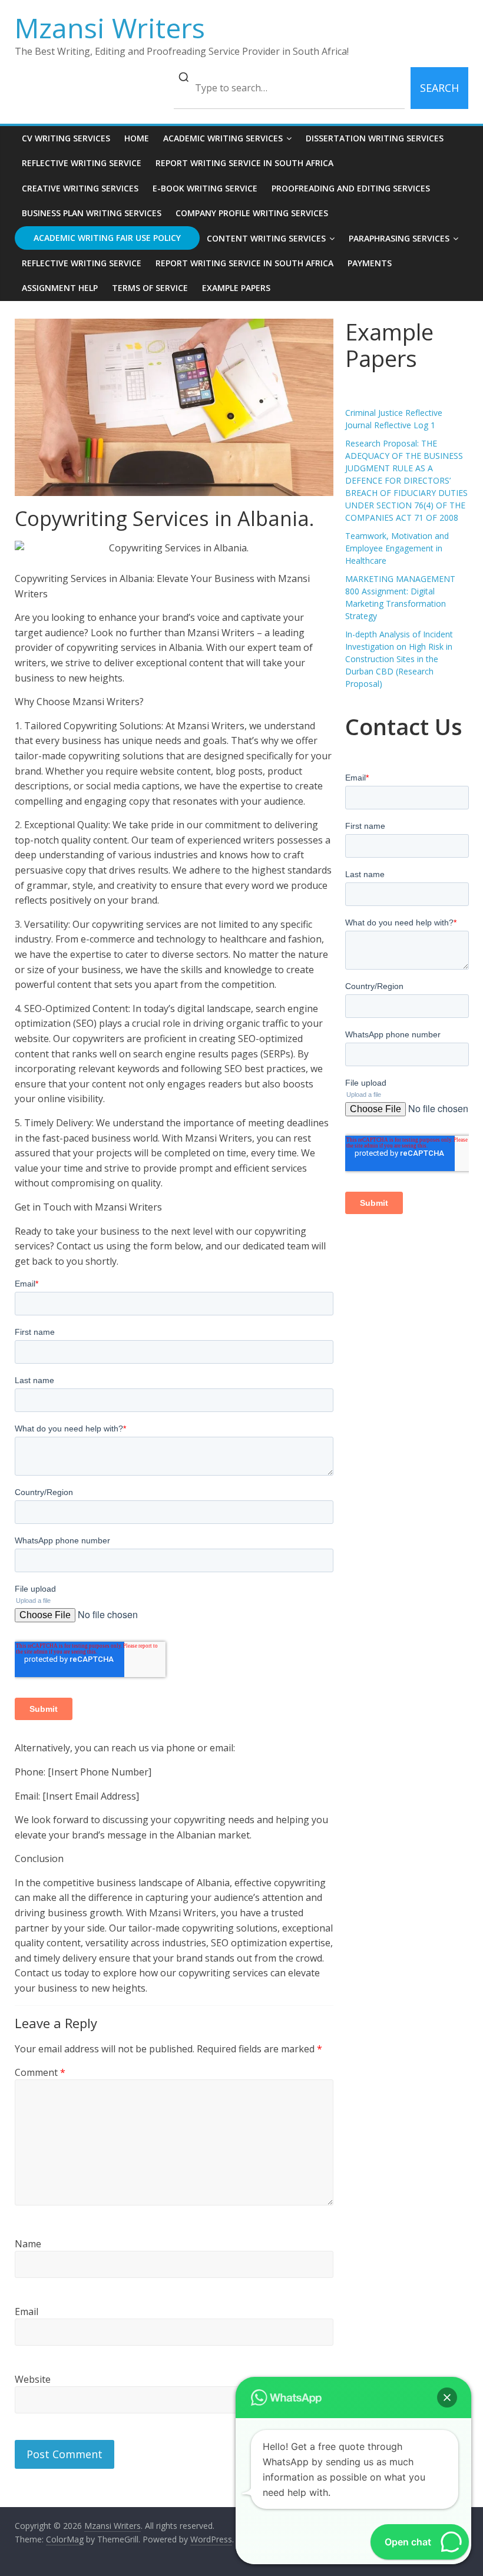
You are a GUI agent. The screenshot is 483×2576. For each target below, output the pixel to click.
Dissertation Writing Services (375, 138)
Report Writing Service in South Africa (244, 163)
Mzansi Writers (110, 28)
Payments (370, 263)
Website (33, 2379)
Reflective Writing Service (82, 163)
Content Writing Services (266, 238)
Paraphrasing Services (399, 238)
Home (137, 138)
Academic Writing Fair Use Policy (107, 238)
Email (27, 2312)
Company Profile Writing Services (252, 213)
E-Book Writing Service (205, 188)
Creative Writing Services (80, 188)
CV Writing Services (66, 138)
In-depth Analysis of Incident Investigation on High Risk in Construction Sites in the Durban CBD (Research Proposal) (399, 659)
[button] (447, 2398)
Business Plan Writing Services (92, 213)
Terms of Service (150, 288)
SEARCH (439, 88)
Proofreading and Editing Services (351, 188)
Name (28, 2244)
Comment (40, 2072)
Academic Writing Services (223, 138)
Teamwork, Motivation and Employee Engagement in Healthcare (397, 548)
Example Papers (236, 288)
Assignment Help (60, 288)
